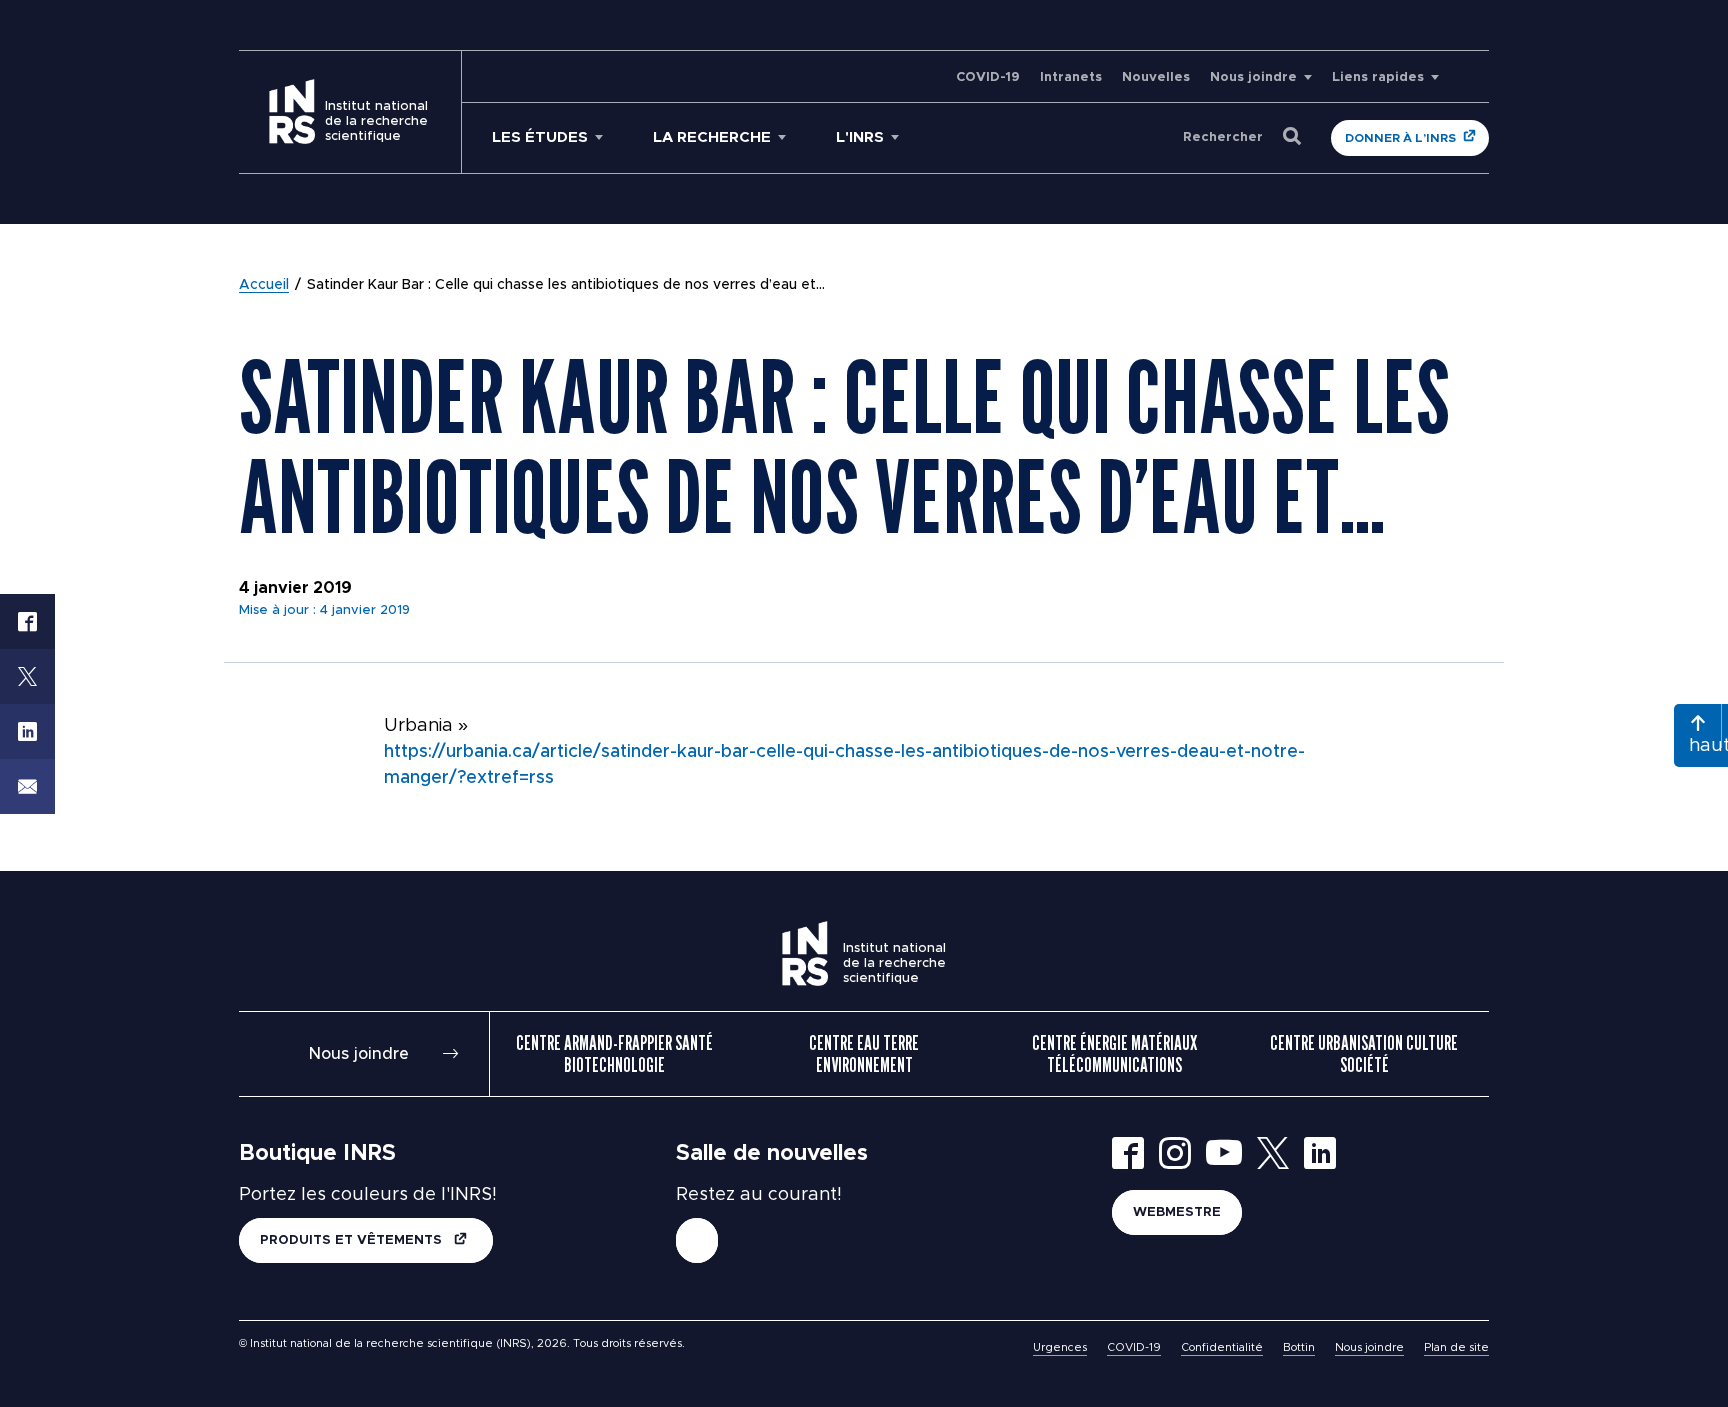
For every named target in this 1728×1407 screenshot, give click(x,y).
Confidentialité (1222, 1347)
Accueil (264, 285)
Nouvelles (1156, 77)
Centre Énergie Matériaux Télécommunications (1114, 1054)
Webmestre (1177, 1212)
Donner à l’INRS (1400, 138)
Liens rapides (1378, 77)
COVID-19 (988, 77)
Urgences (1060, 1347)
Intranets (1071, 77)
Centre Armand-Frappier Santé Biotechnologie (614, 1054)
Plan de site (1456, 1347)
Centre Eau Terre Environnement (864, 1054)
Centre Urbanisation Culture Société (1364, 1054)
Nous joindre (1253, 77)
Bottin (1299, 1347)
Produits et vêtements (353, 1240)
